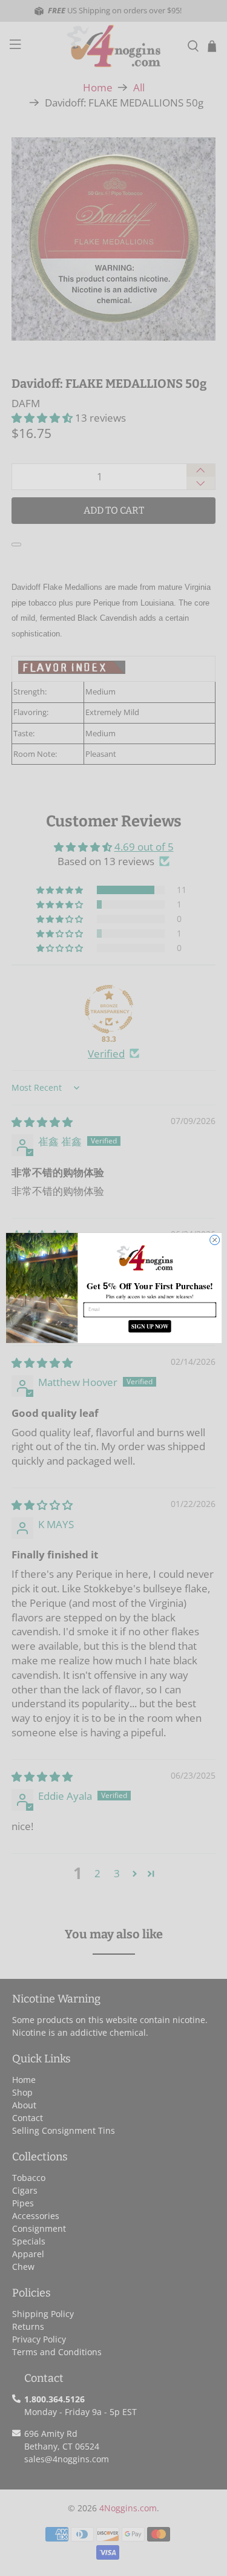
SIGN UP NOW (149, 1326)
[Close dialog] (214, 1240)
